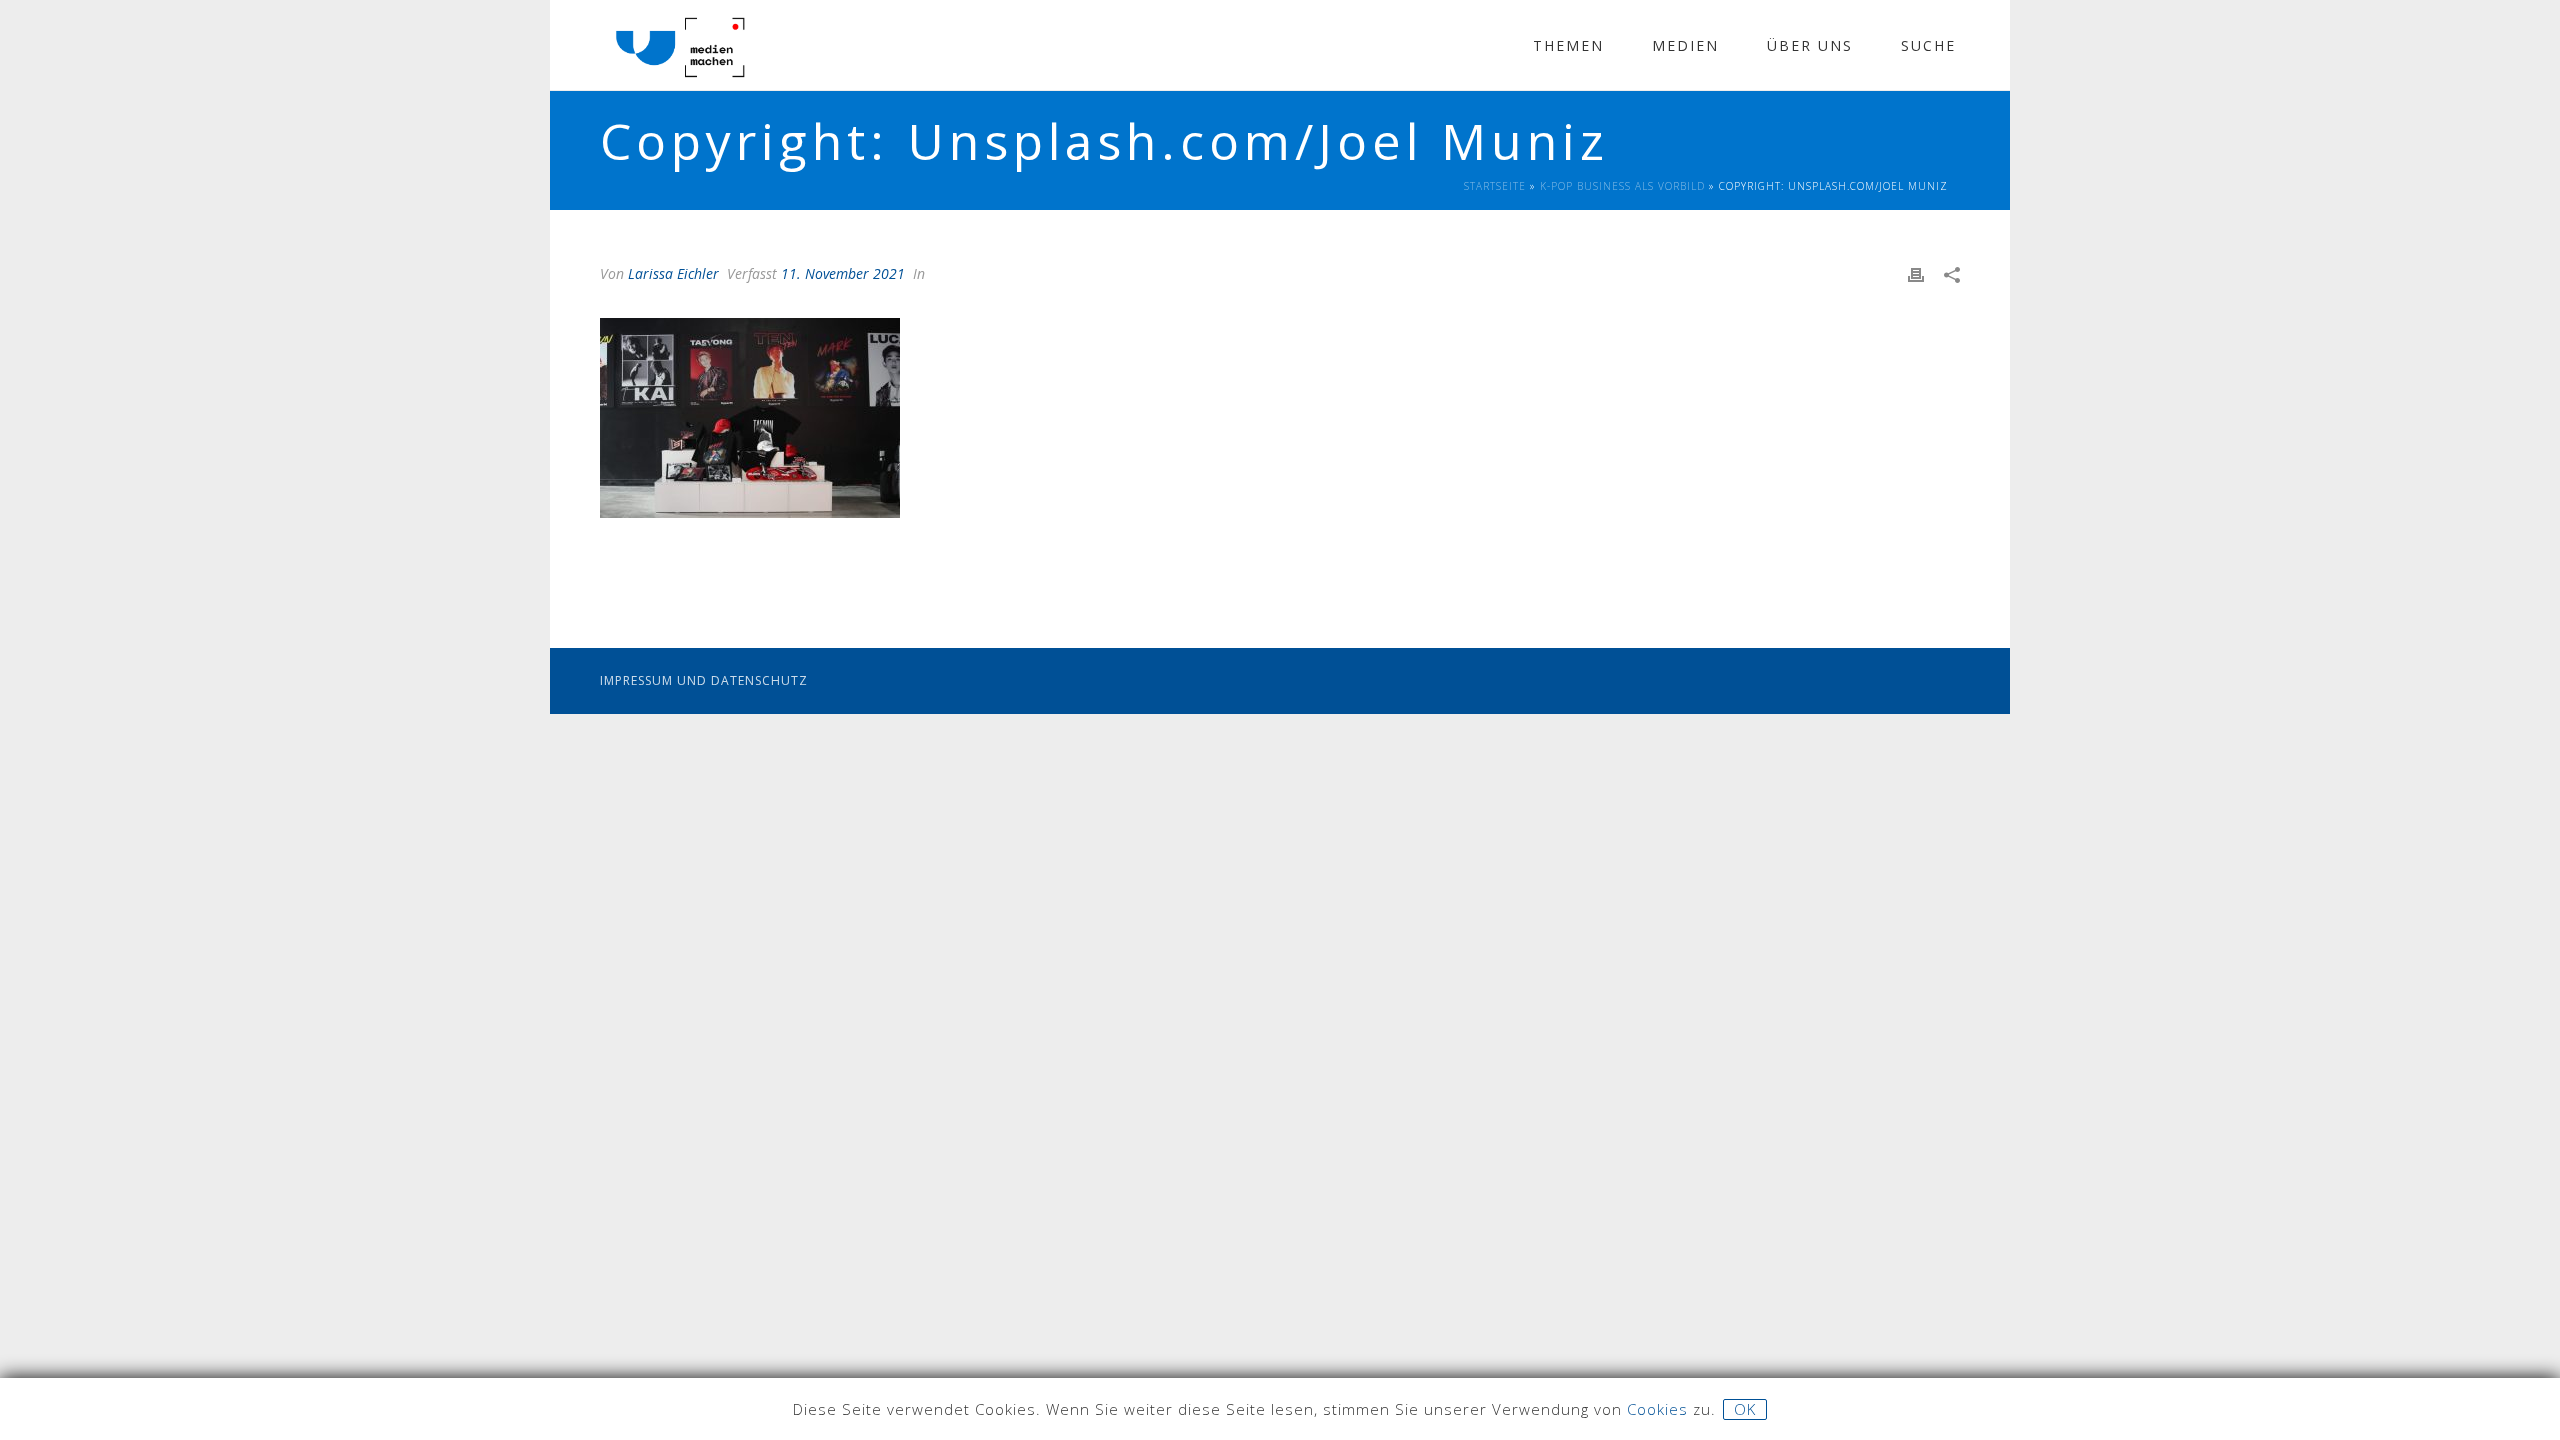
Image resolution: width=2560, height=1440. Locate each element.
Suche (1928, 45)
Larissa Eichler (673, 273)
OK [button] (1745, 1409)
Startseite (1495, 186)
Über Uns (1810, 45)
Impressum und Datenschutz (704, 680)
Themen (1568, 45)
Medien (1685, 45)
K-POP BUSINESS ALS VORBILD (1622, 186)
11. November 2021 (843, 273)
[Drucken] (1916, 273)
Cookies (1657, 1409)
